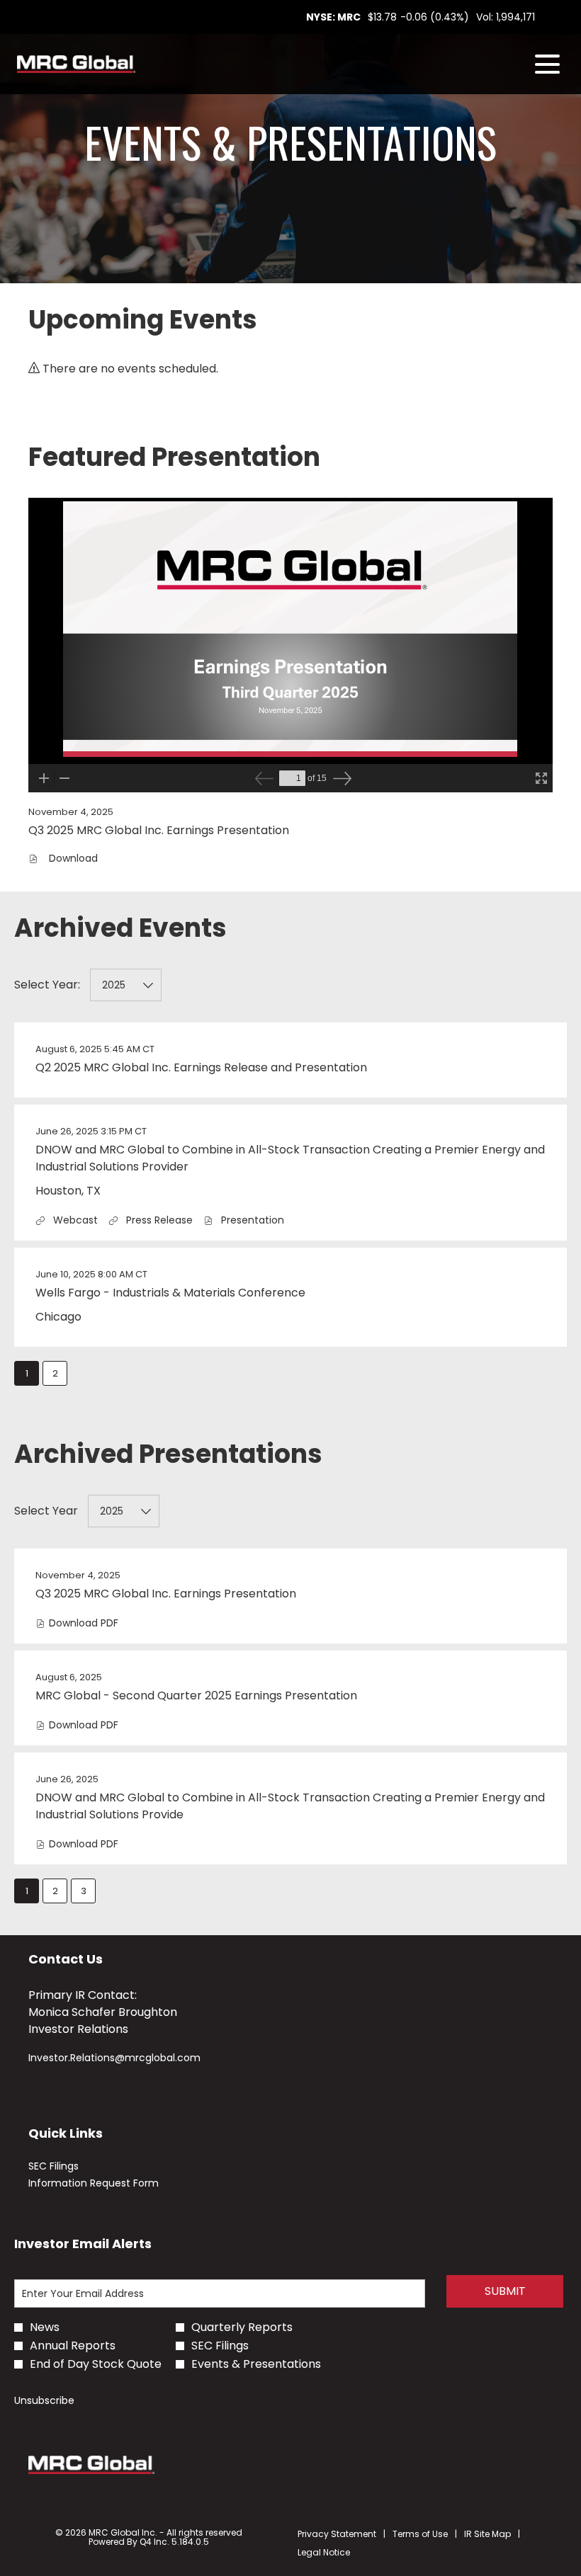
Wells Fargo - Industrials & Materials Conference (170, 1293)
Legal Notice (324, 2553)
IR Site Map (487, 2534)
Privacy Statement (337, 2534)
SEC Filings (72, 2166)
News (45, 2327)
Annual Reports (73, 2346)
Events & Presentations (256, 2364)
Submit (505, 2291)
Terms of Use (420, 2534)
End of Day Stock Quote (96, 2364)
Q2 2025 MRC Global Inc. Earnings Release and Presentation (201, 1067)
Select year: (47, 985)
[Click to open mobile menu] (547, 64)
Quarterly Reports (242, 2327)
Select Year (46, 1511)
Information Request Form (112, 2183)
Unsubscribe (44, 2400)
